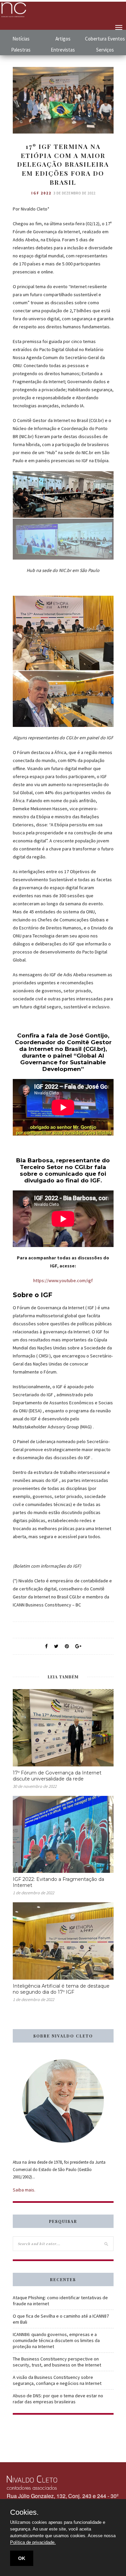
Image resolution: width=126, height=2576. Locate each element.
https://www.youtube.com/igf (63, 1280)
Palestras (21, 50)
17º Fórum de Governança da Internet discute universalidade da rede (57, 1776)
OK (22, 2558)
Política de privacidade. (33, 2542)
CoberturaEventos (105, 39)
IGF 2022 (41, 193)
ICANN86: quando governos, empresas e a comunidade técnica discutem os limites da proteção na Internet (56, 2340)
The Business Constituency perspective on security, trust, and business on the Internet (57, 2362)
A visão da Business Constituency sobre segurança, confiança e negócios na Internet (57, 2380)
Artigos (63, 39)
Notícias (21, 39)
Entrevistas (63, 50)
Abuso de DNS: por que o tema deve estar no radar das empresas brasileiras (58, 2399)
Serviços (105, 50)
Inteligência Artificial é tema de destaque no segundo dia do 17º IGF (61, 1989)
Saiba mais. (24, 2190)
